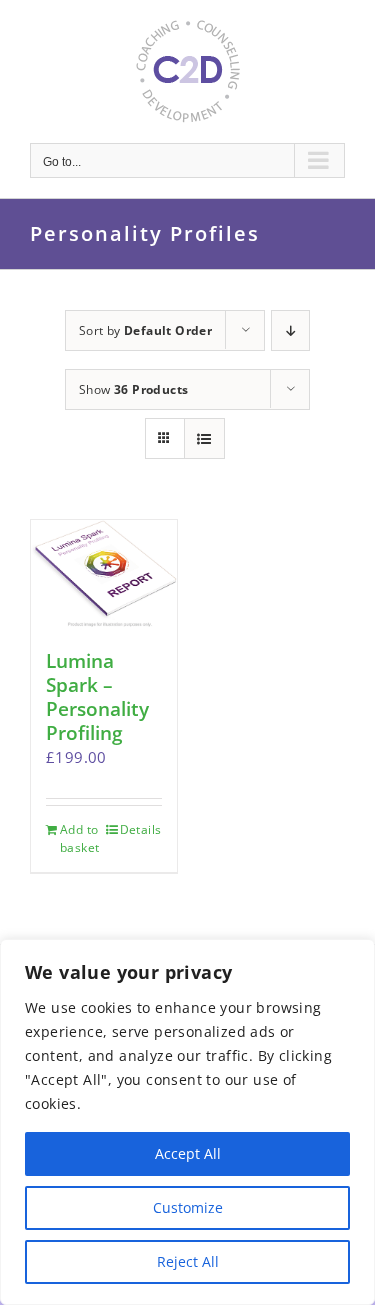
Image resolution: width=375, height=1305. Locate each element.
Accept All (188, 1153)
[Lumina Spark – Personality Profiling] (104, 575)
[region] (187, 1122)
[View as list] (204, 438)
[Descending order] (290, 330)
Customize (188, 1207)
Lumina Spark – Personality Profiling (97, 697)
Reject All (188, 1261)
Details (141, 829)
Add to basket (79, 838)
